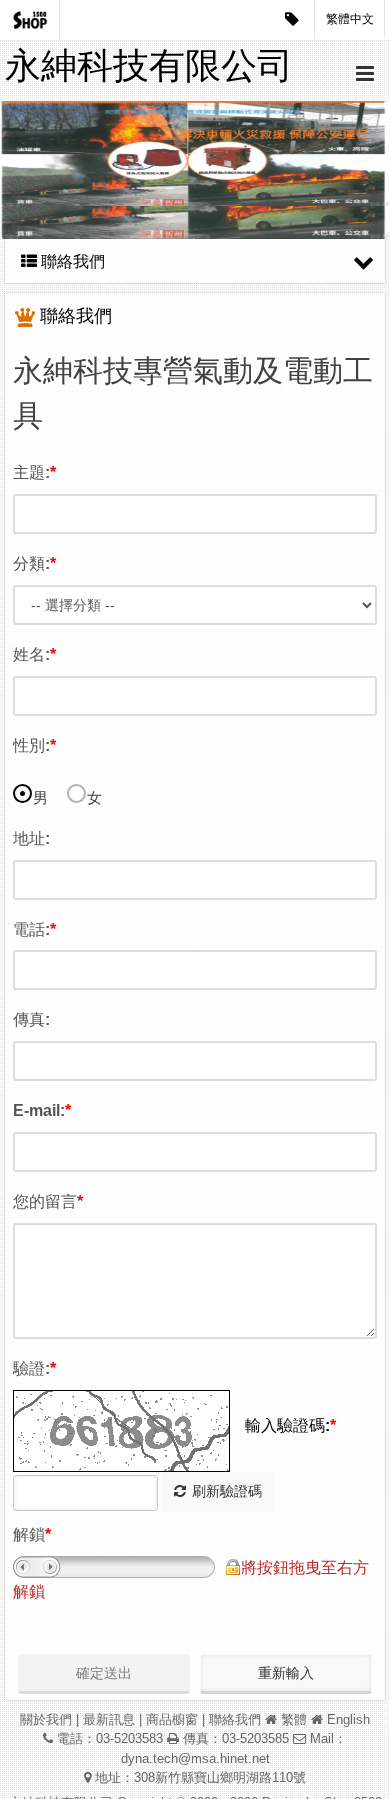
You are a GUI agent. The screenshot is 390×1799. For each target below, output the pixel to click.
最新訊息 (109, 1719)
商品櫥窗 (172, 1719)
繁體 (294, 1719)
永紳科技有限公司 (149, 65)
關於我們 (46, 1719)
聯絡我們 (235, 1719)
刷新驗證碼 (227, 1491)
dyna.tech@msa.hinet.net (195, 1758)
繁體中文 (350, 19)
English (348, 1719)
